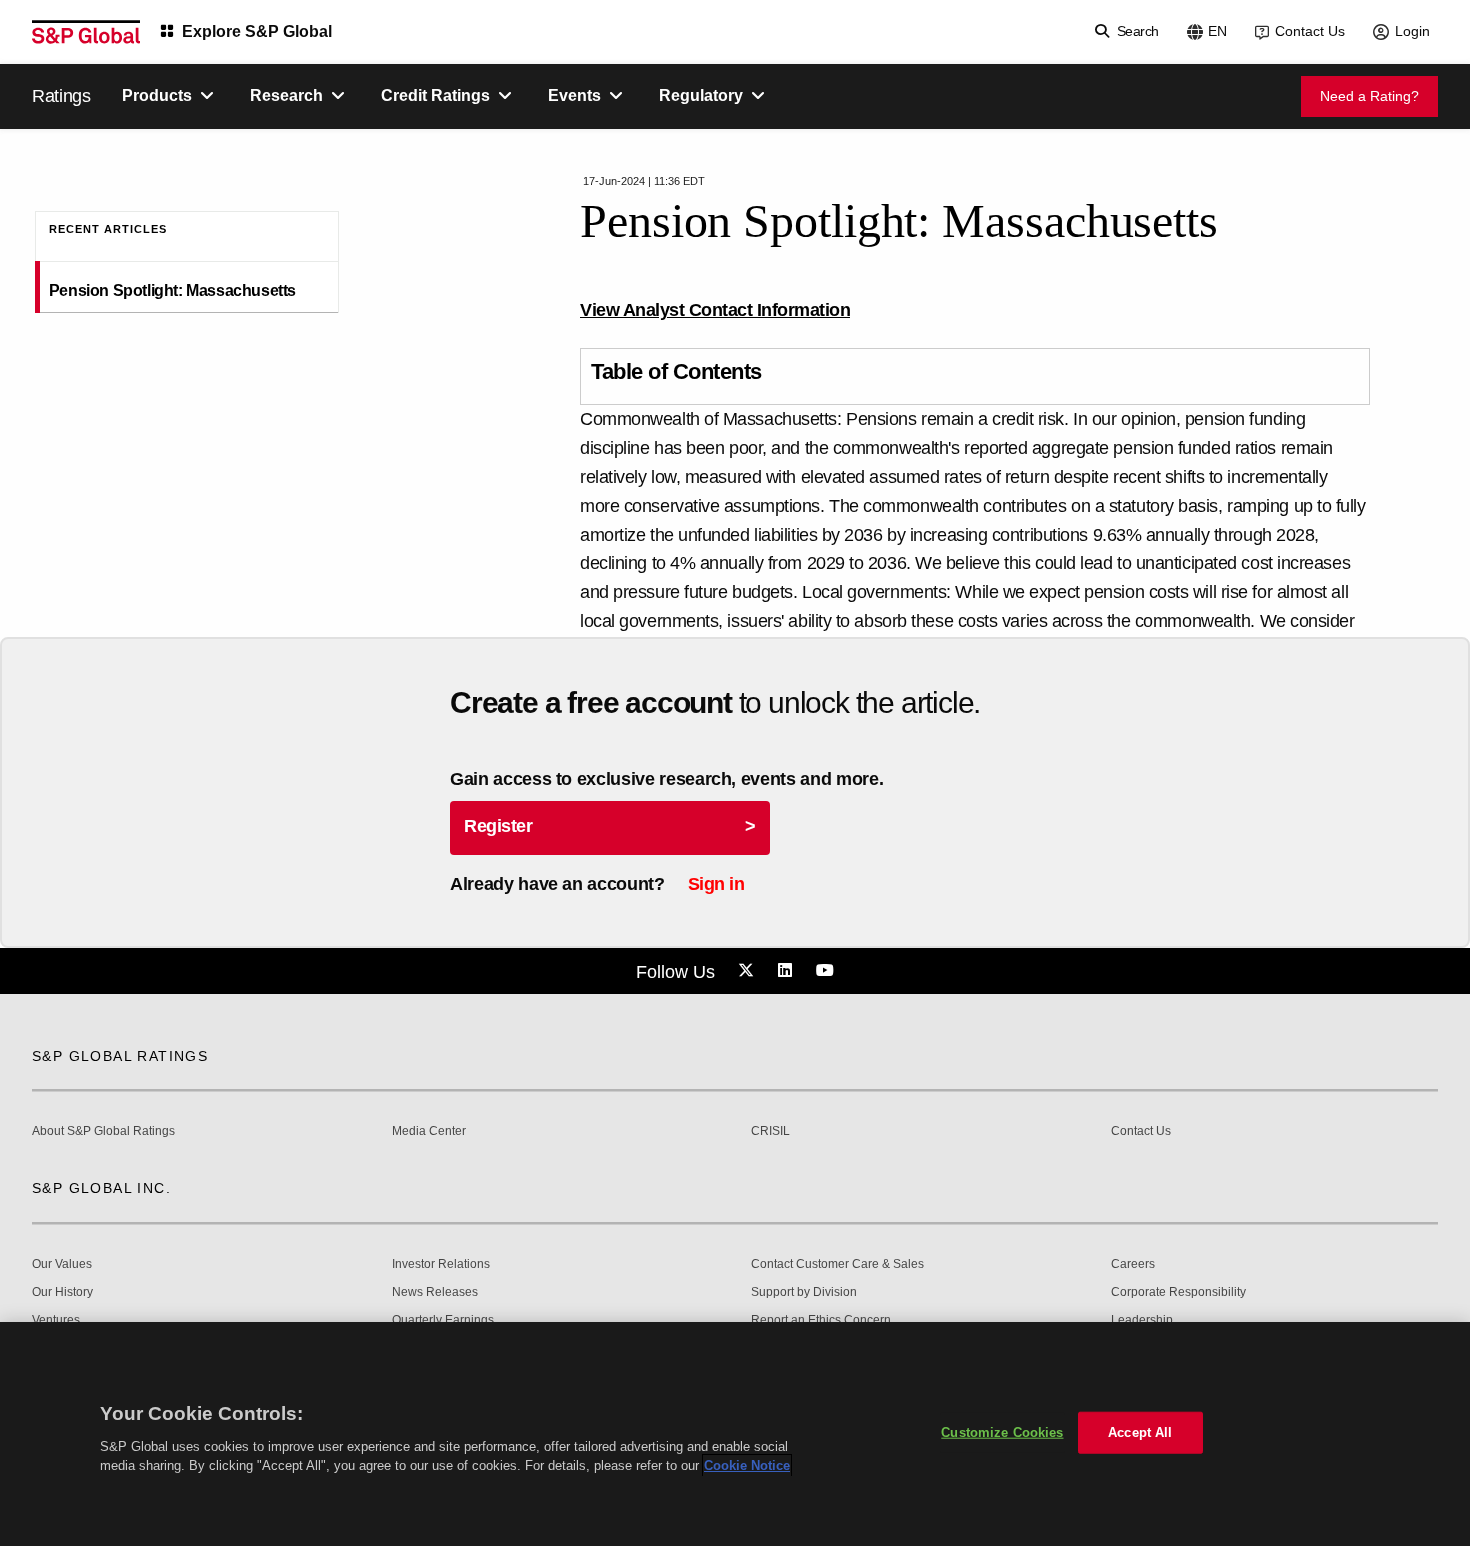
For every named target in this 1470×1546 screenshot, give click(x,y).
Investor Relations (441, 1264)
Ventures (56, 1320)
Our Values (62, 1264)
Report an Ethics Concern (821, 1320)
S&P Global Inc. (101, 1188)
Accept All (1140, 1432)
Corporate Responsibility (1178, 1292)
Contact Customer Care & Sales (837, 1264)
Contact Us (1310, 31)
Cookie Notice (747, 1465)
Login (1412, 31)
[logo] (86, 32)
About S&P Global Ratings (103, 1131)
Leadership (1142, 1320)
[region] (735, 1434)
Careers (1133, 1264)
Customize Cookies (1002, 1432)
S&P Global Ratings (120, 1056)
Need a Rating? (1369, 96)
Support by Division (804, 1292)
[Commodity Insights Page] (749, 971)
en (1217, 31)
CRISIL (770, 1131)
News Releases (435, 1292)
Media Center (429, 1131)
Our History (62, 1292)
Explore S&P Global (257, 31)
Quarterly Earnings (443, 1320)
